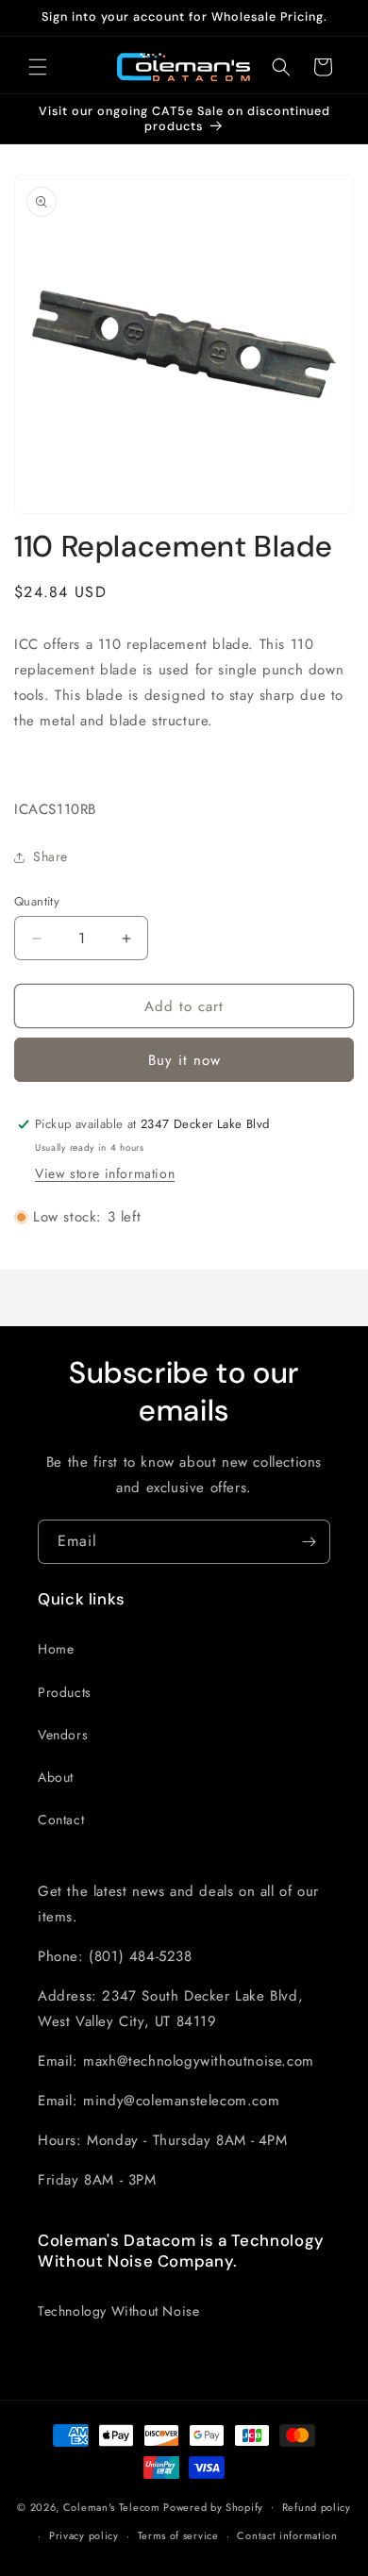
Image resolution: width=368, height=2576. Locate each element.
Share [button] (50, 856)
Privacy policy (84, 2535)
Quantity (37, 901)
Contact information (287, 2535)
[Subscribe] (309, 1542)
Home (56, 1649)
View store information (105, 1173)
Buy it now (184, 1060)
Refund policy (317, 2507)
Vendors (63, 1735)
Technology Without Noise (118, 2311)
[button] (38, 67)
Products (65, 1692)
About (56, 1777)
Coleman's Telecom (112, 2506)
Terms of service (178, 2535)
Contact (61, 1820)
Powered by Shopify (213, 2506)
